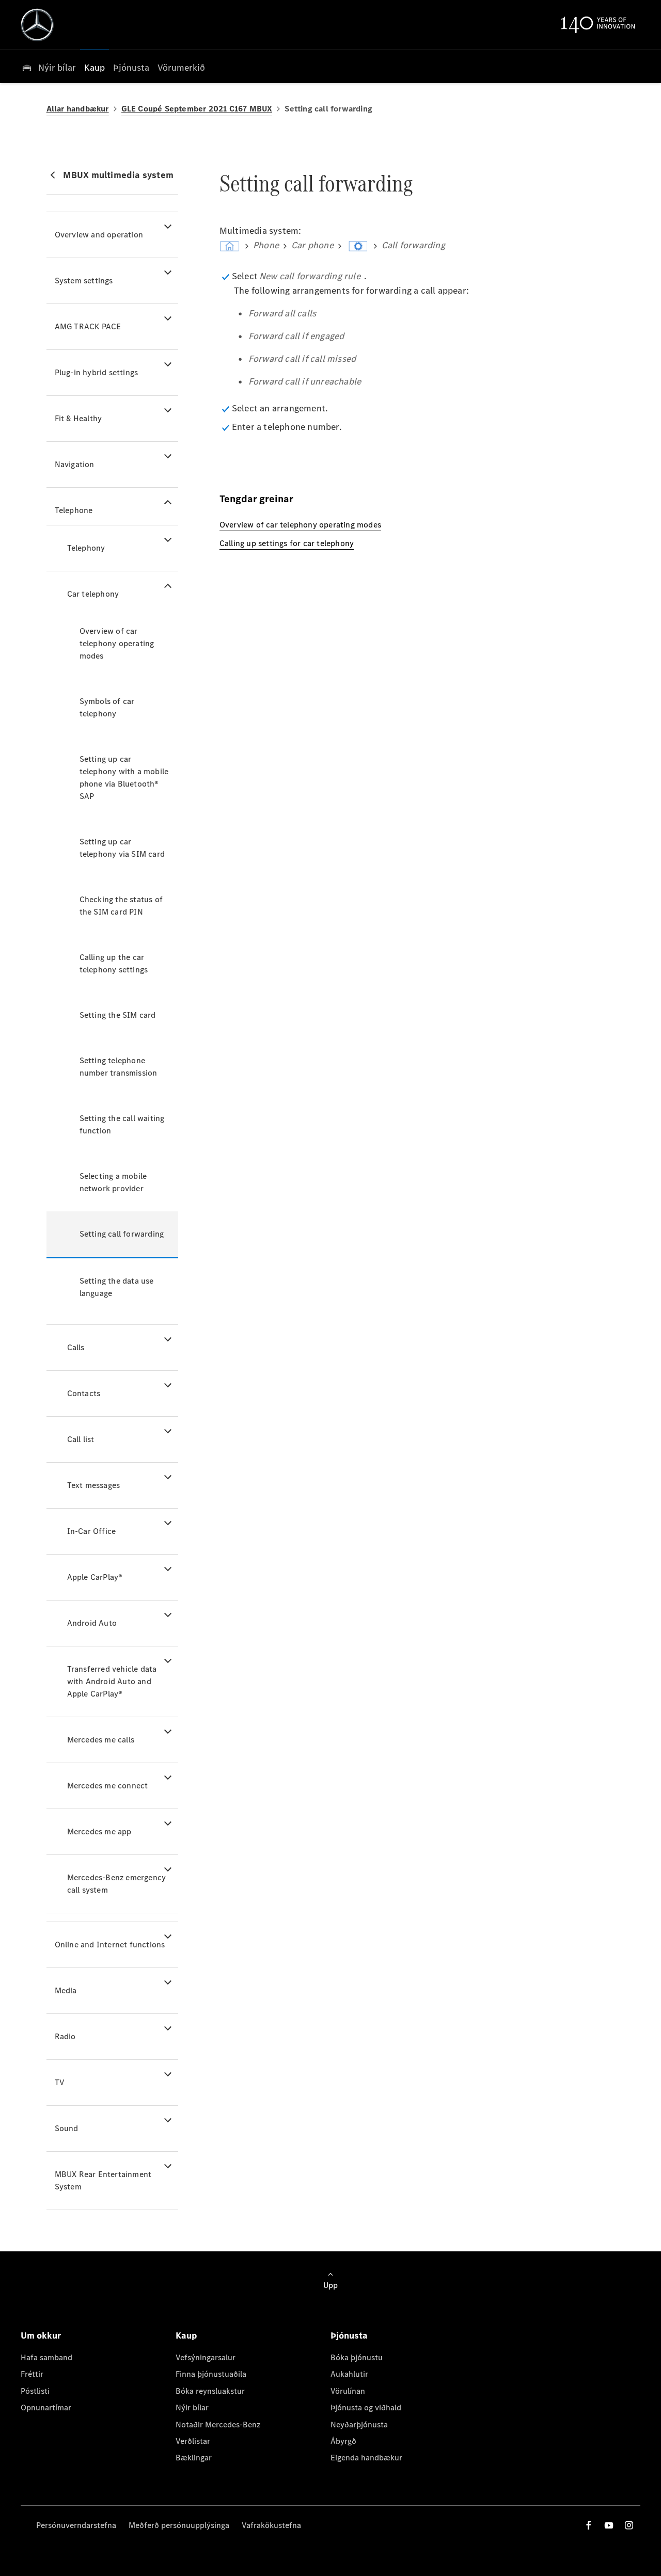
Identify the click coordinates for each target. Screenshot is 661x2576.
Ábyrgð (343, 2441)
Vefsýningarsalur (206, 2357)
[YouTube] (609, 2525)
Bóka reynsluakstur (210, 2391)
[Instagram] (629, 2525)
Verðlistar (193, 2441)
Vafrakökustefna (271, 2525)
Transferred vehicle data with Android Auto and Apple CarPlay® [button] (112, 1681)
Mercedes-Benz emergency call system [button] (117, 1884)
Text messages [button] (94, 1485)
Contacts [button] (84, 1393)
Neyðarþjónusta (359, 2425)
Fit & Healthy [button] (78, 418)
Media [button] (66, 1990)
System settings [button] (84, 281)
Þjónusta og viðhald (366, 2407)
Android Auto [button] (92, 1623)
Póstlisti (35, 2391)
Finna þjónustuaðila (211, 2374)
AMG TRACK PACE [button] (88, 326)
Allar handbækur (78, 109)
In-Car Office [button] (92, 1531)
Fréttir (32, 2374)
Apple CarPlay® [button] (95, 1577)
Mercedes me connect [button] (108, 1786)
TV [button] (60, 2082)
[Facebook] (589, 2525)
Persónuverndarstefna (76, 2525)
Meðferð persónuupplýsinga (179, 2525)
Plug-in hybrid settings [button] (97, 372)
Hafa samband (46, 2357)
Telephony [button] (86, 548)
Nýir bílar (192, 2407)
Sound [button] (67, 2128)
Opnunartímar (46, 2407)
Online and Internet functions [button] (110, 1945)
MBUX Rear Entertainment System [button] (103, 2180)
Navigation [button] (75, 464)
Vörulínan (348, 2391)
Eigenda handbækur (366, 2458)
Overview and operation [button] (99, 235)
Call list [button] (81, 1439)
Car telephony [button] (93, 594)
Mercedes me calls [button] (101, 1740)
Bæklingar (194, 2458)
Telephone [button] (74, 510)
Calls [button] (76, 1347)
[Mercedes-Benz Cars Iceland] (37, 25)
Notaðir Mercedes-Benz (218, 2425)
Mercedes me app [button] (99, 1831)
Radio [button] (65, 2036)
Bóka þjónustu (357, 2357)
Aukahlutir (349, 2374)
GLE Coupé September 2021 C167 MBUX (197, 109)
